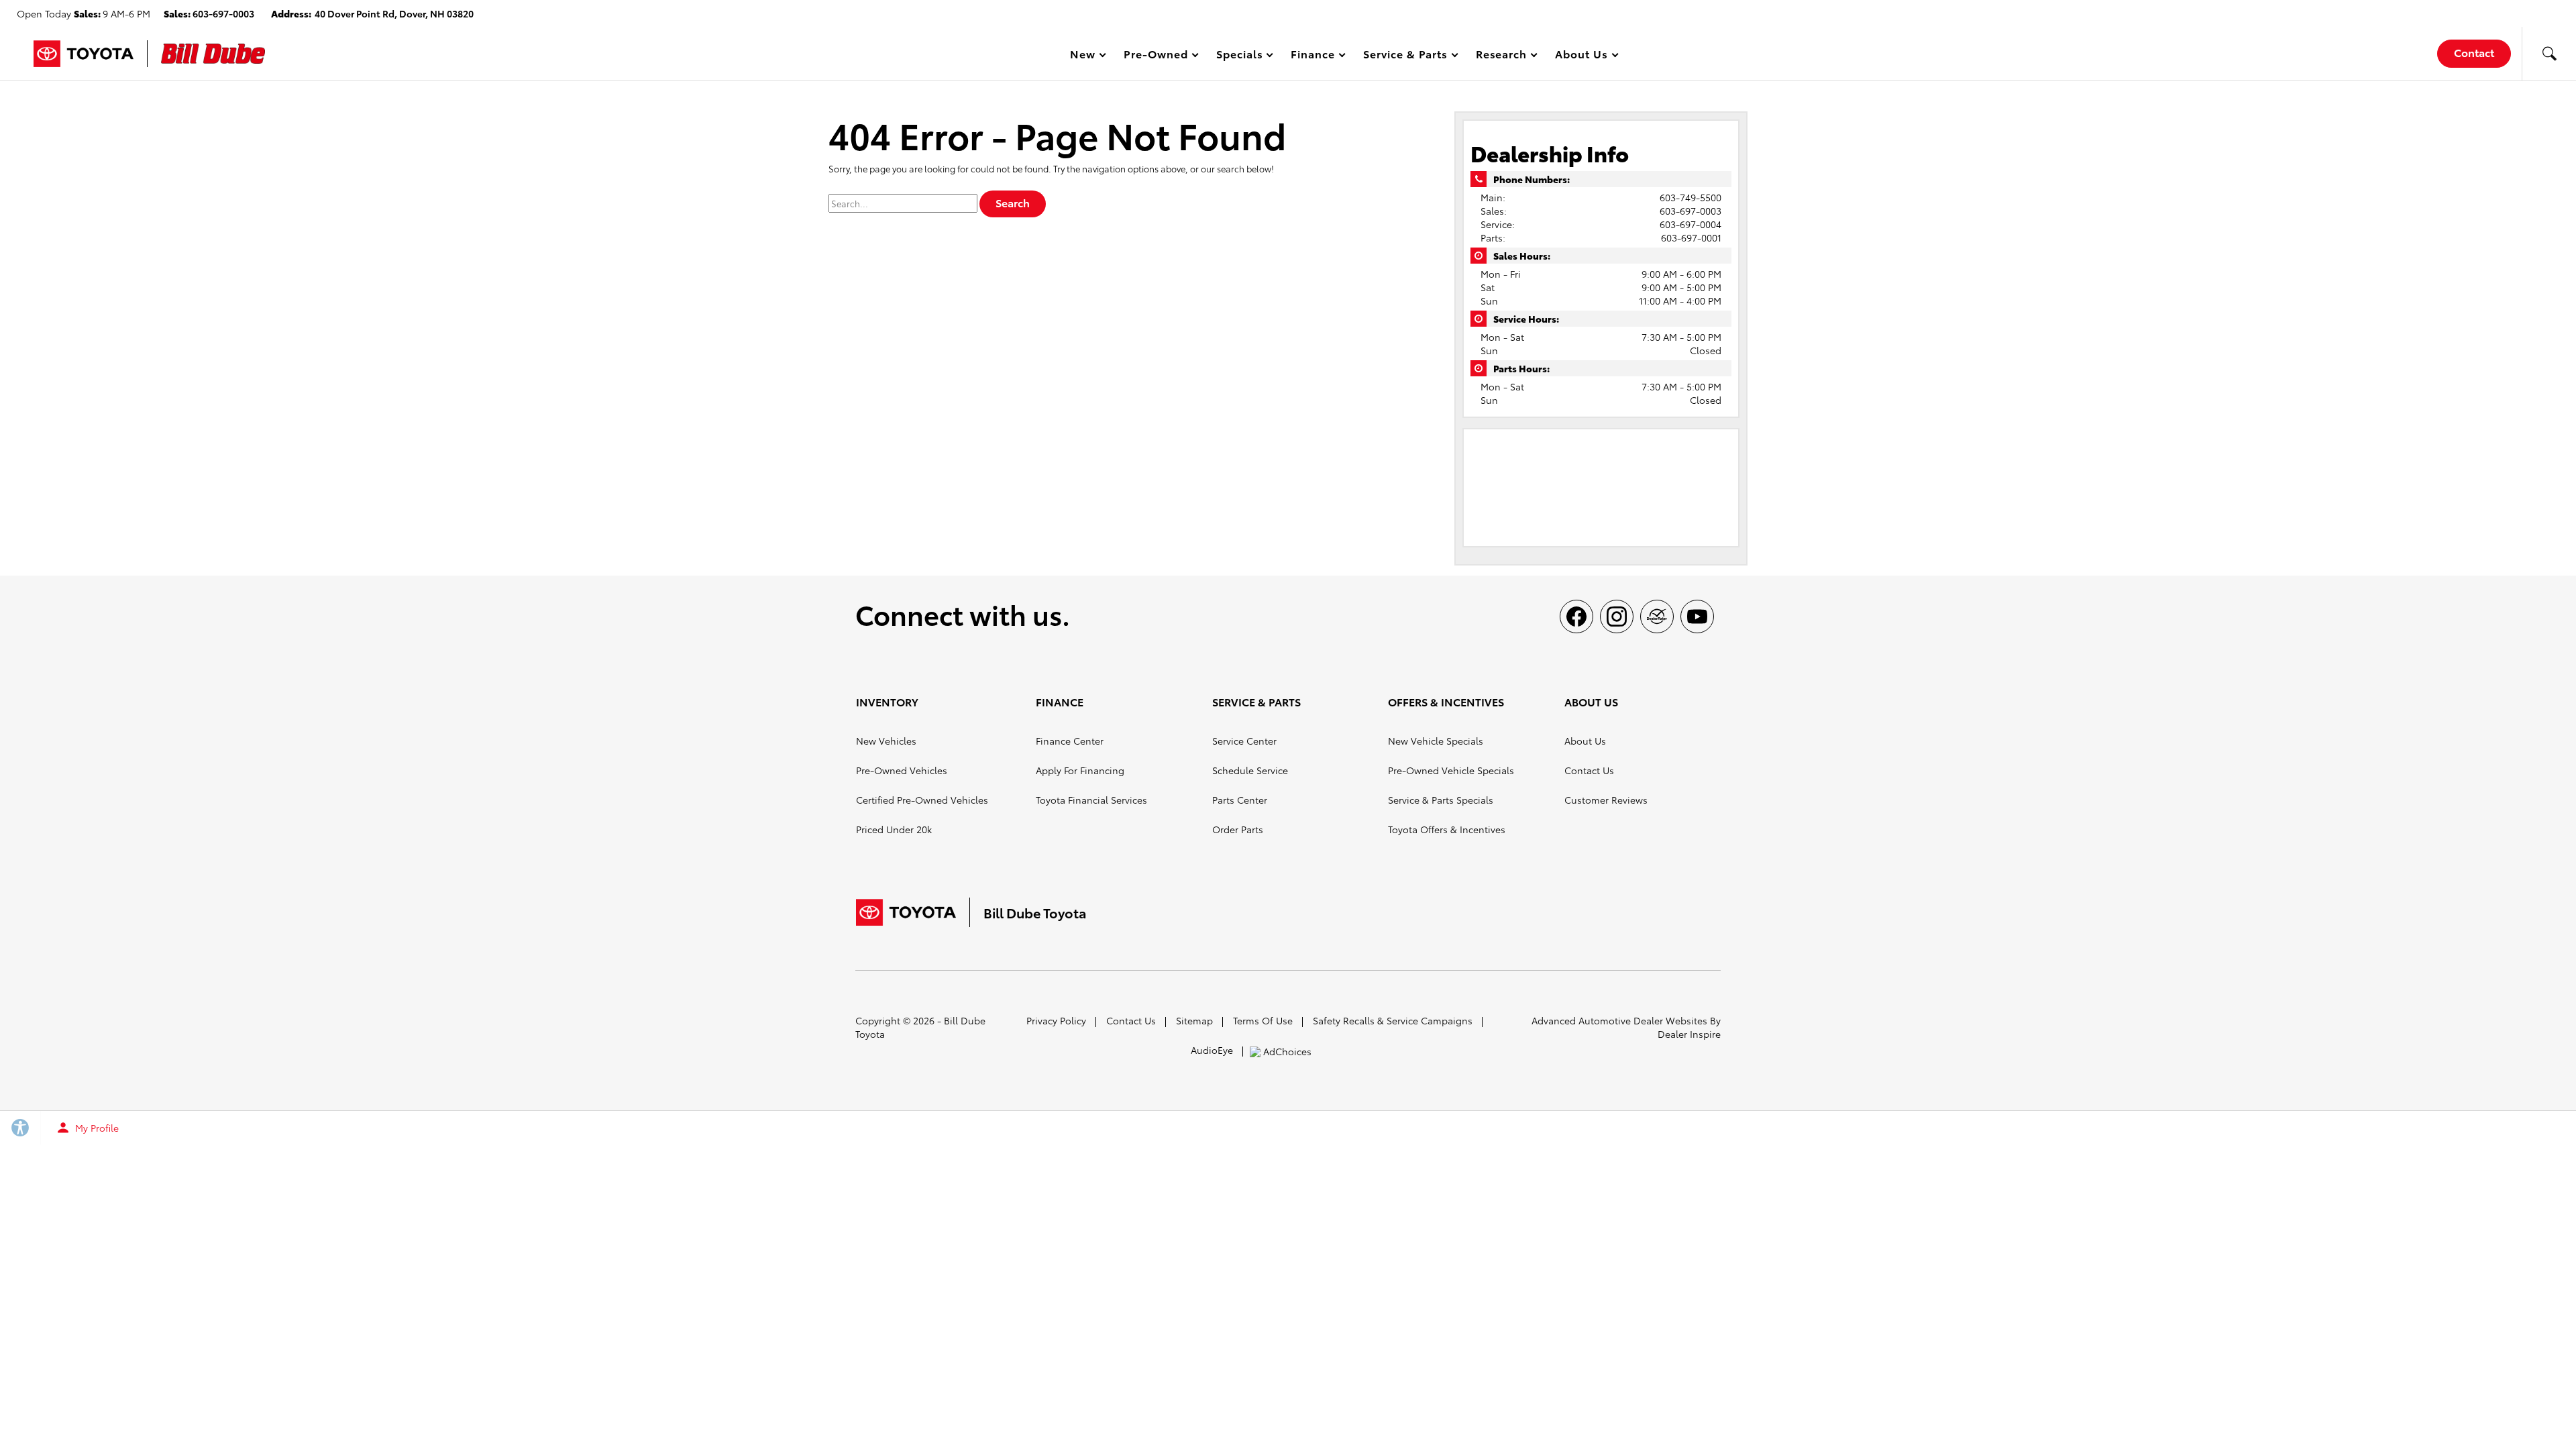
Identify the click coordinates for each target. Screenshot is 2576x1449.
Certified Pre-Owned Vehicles (922, 800)
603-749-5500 (1690, 197)
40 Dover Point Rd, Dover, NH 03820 (394, 13)
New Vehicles (886, 741)
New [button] (1085, 56)
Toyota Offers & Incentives (1447, 829)
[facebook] (1576, 616)
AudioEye (1212, 1050)
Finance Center (1070, 741)
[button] (2549, 54)
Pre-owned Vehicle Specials (1451, 770)
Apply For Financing (1080, 770)
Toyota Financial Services (1091, 800)
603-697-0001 (1691, 237)
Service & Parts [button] (1405, 56)
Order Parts (1238, 829)
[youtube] (1697, 616)
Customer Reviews (1606, 800)
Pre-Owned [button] (1156, 56)
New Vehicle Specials (1436, 741)
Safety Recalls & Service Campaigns (1393, 1020)
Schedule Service (1250, 770)
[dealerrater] (1657, 616)
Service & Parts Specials (1441, 800)
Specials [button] (1239, 56)
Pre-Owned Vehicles (902, 770)
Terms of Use (1263, 1020)
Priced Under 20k (894, 829)
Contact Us (1589, 770)
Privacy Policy (1056, 1020)
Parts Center (1240, 800)
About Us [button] (1581, 56)
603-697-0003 (1690, 211)
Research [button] (1501, 56)
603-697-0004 (1690, 224)
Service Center (1244, 741)
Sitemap (1194, 1020)
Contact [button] (2474, 52)
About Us (1585, 741)
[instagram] (1617, 616)
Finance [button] (1312, 56)
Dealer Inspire (1689, 1034)
